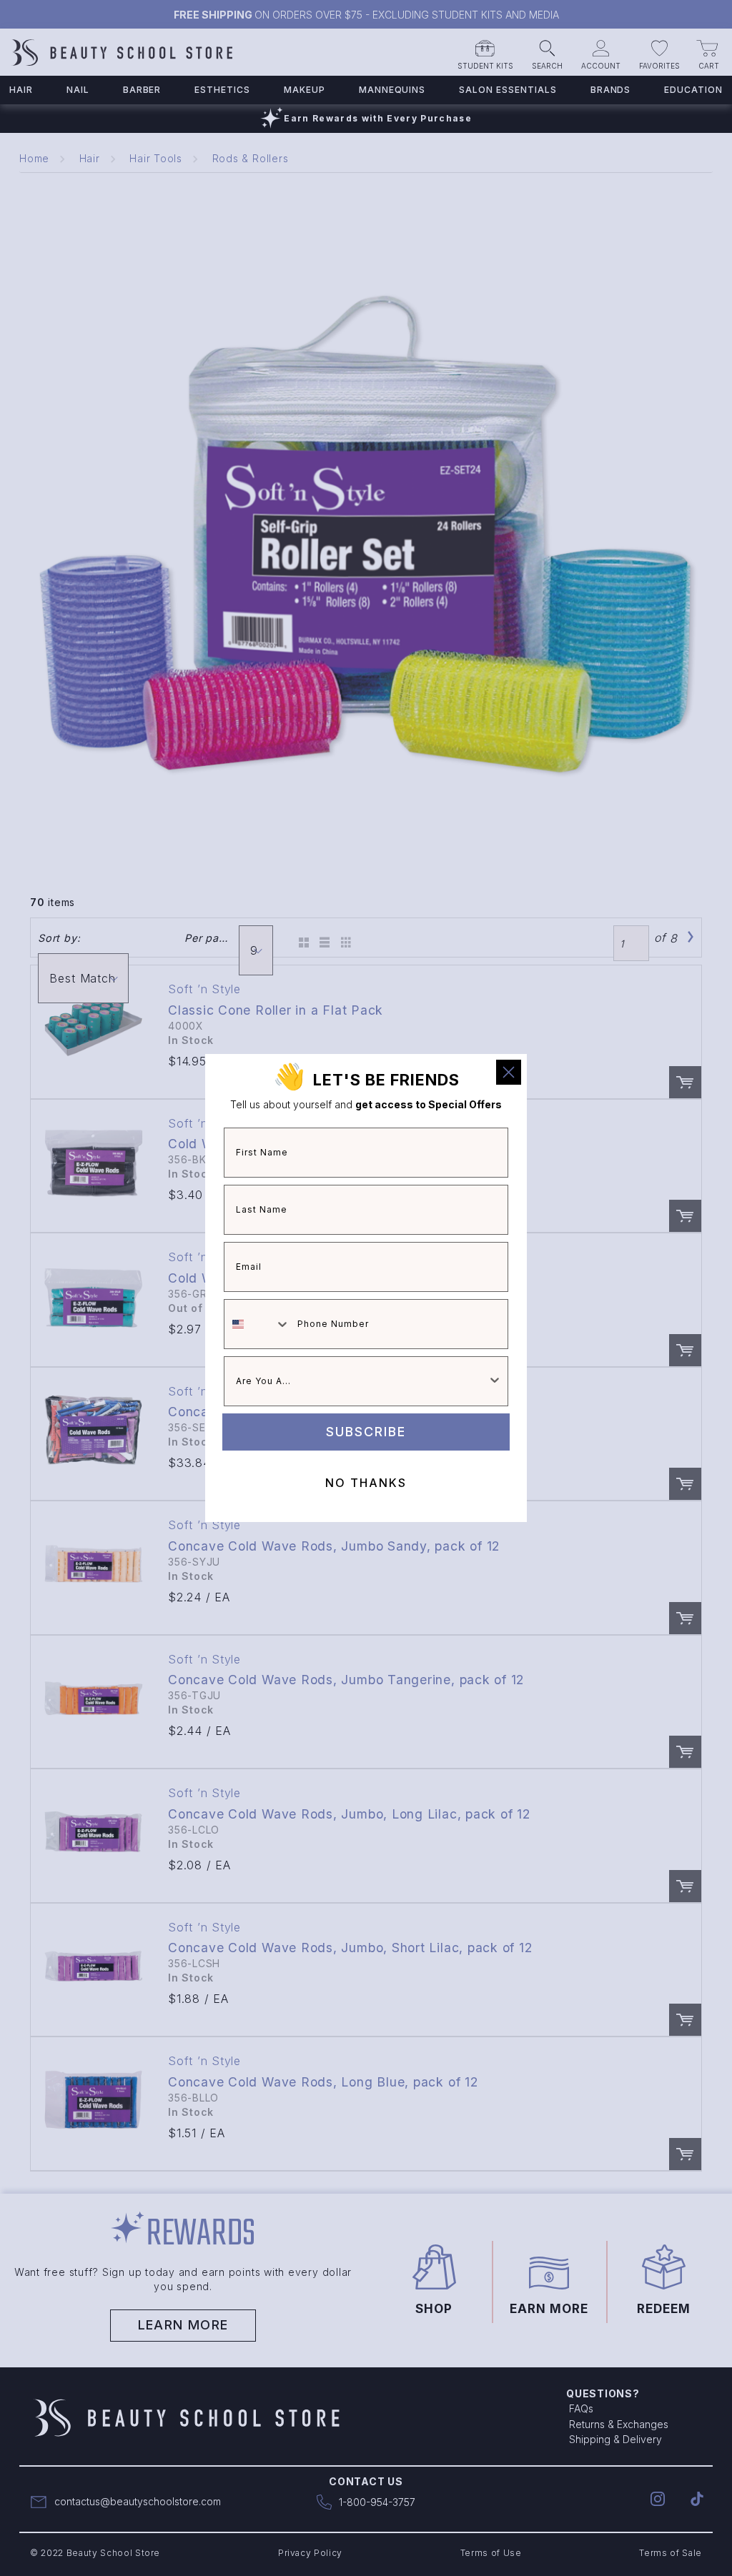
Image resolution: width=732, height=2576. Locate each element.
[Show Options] (495, 1381)
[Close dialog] (509, 1072)
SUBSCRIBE (366, 1432)
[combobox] (257, 1324)
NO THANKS (366, 1483)
